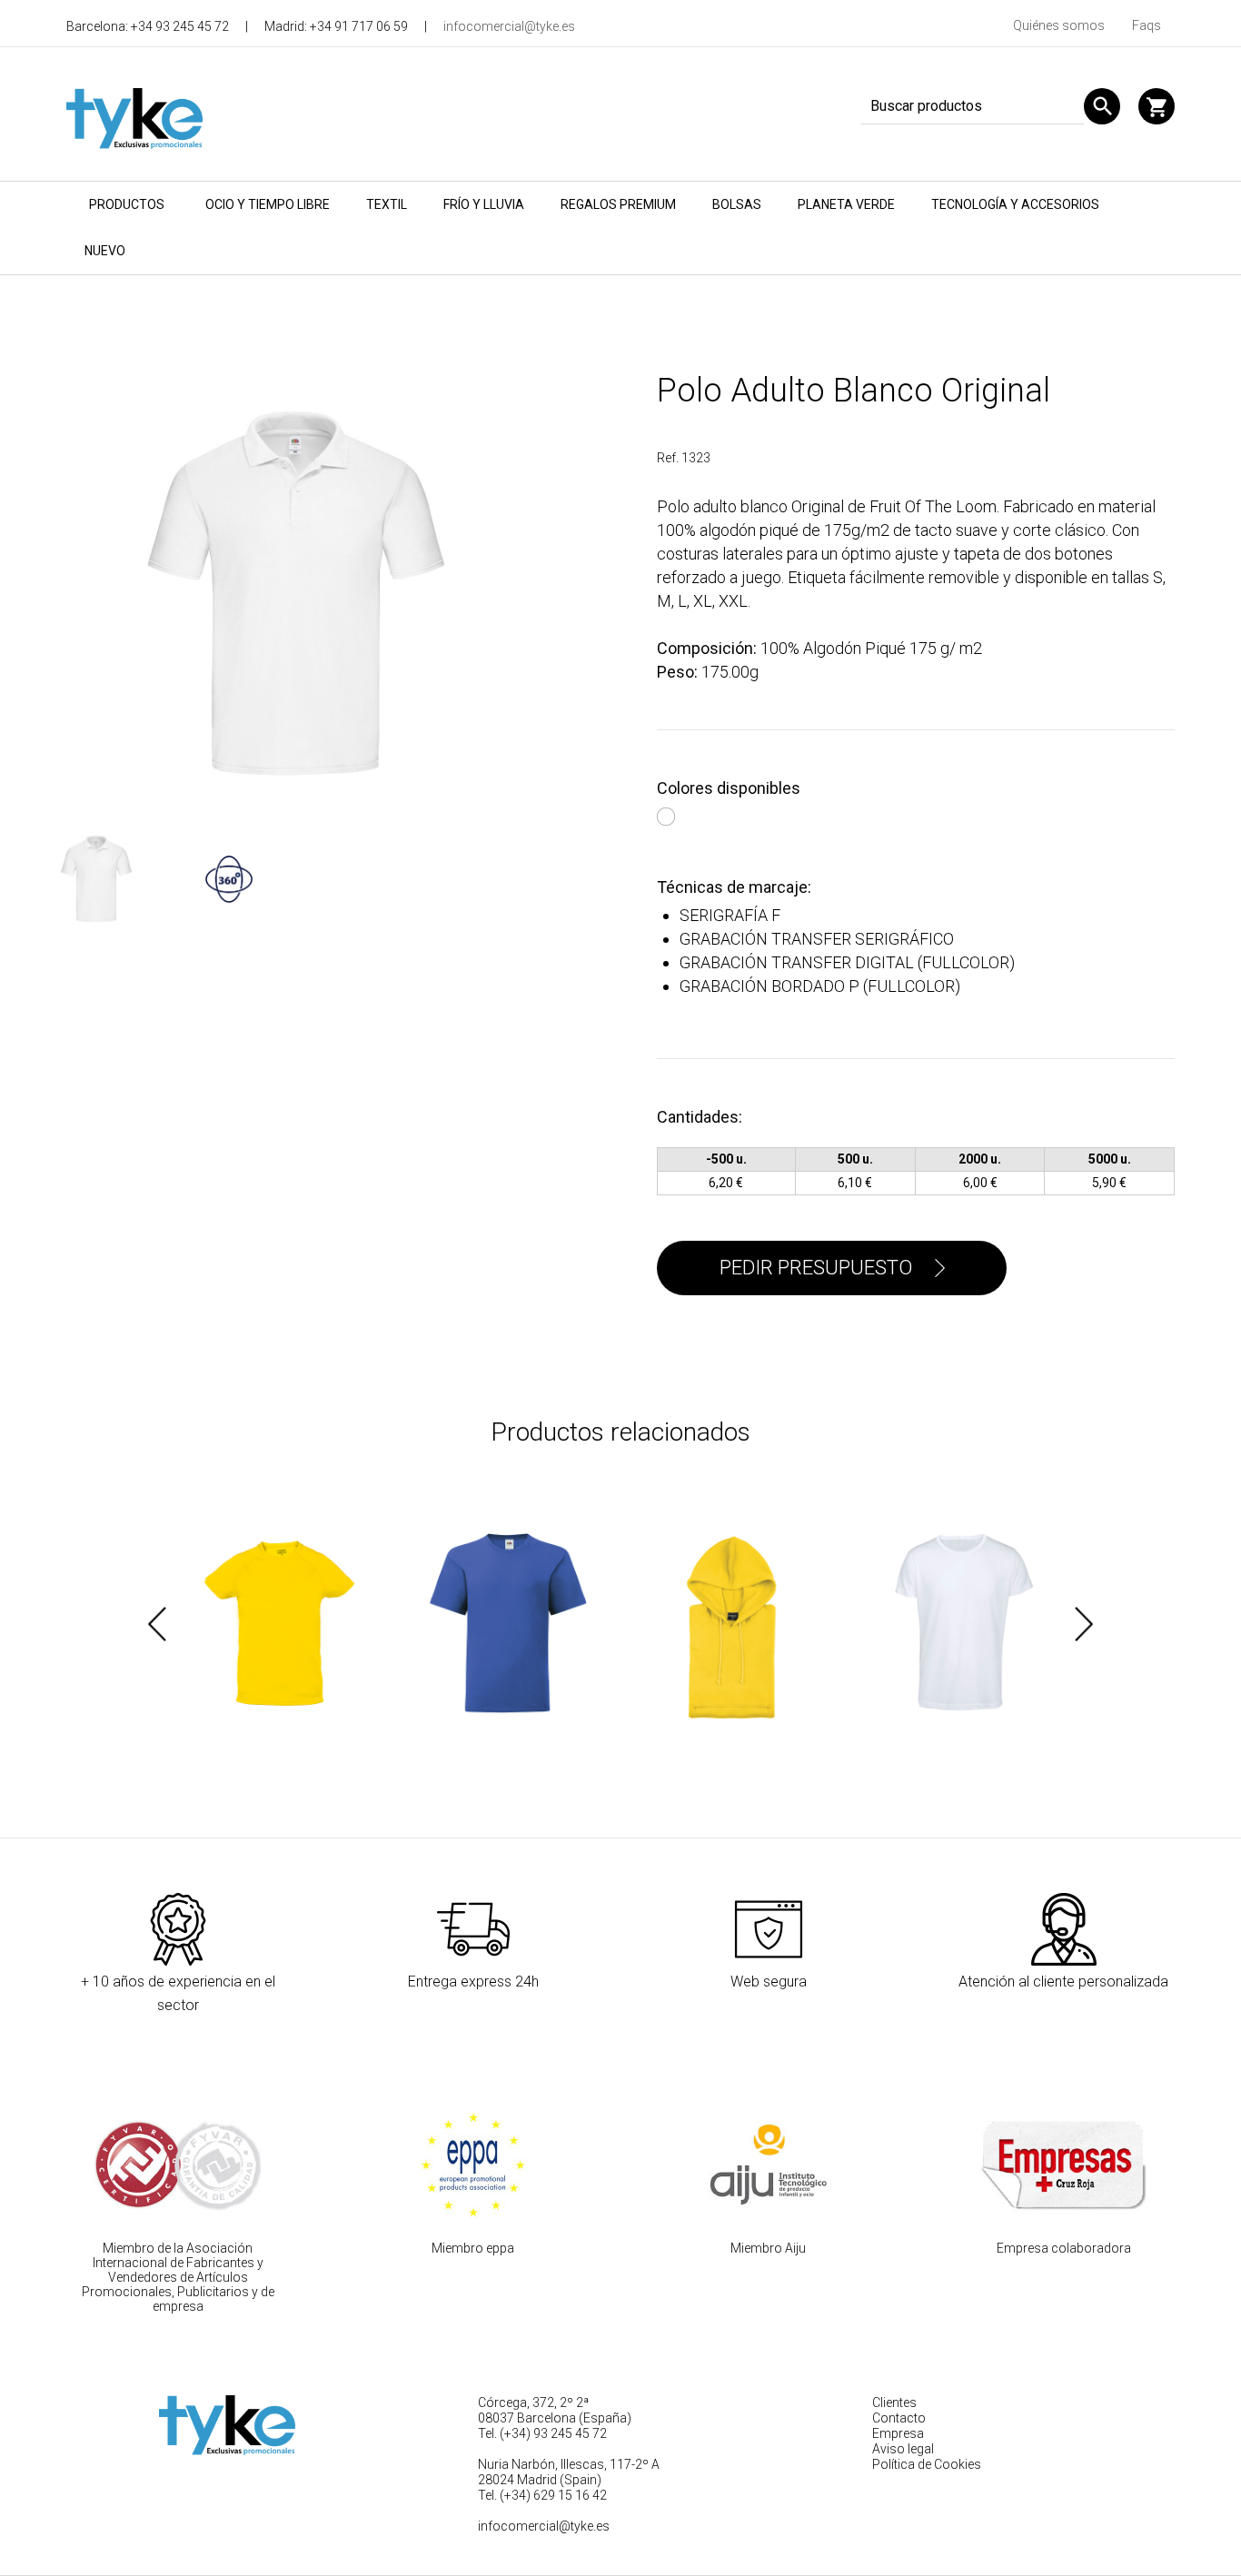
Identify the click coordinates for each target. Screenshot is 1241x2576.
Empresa (898, 2433)
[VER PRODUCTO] (280, 1624)
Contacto (899, 2418)
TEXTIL (387, 204)
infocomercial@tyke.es (509, 26)
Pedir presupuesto (816, 1268)
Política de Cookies (927, 2464)
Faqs (1147, 25)
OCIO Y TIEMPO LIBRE (268, 204)
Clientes (894, 2403)
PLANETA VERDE (846, 204)
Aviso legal (903, 2449)
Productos (127, 204)
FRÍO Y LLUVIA (484, 204)
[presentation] (157, 1624)
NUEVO (105, 251)
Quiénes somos (1059, 25)
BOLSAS (737, 204)
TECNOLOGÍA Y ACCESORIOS (1015, 204)
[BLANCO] (668, 813)
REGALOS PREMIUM (618, 204)
